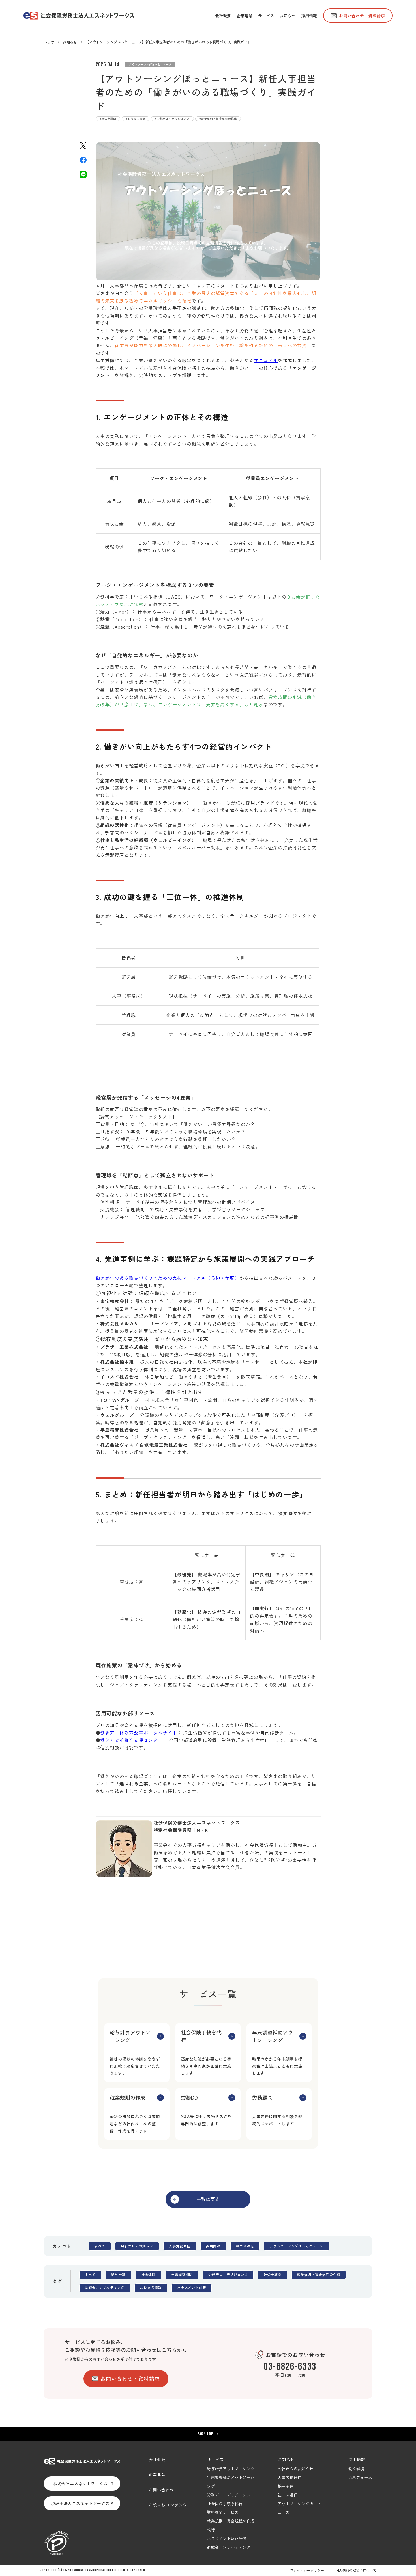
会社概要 (157, 2460)
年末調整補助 (182, 2275)
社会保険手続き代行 (225, 2504)
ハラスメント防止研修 (227, 2538)
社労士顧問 (273, 2275)
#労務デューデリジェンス (172, 119)
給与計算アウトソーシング (231, 2469)
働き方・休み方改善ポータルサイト (139, 1733)
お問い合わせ (161, 2490)
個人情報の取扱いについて (356, 2570)
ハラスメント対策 (192, 2288)
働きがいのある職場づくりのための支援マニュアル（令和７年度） (168, 1278)
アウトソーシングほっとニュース (150, 64)
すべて (100, 2246)
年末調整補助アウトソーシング (231, 2482)
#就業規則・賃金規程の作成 (218, 119)
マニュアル (266, 360)
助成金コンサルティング (105, 2288)
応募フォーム (360, 2477)
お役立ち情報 (151, 2288)
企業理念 (157, 2474)
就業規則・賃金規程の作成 (319, 2275)
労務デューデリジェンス (228, 2275)
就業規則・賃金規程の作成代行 (231, 2525)
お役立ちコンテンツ (168, 2505)
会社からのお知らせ (137, 2246)
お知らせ (286, 2460)
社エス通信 (245, 2246)
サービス (215, 2460)
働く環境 (356, 2469)
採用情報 (357, 2460)
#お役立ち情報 (136, 119)
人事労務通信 (180, 2246)
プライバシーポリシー (307, 2570)
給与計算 (118, 2275)
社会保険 (148, 2275)
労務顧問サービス (223, 2512)
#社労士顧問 (108, 119)
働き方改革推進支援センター (131, 1740)
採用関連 (213, 2246)
